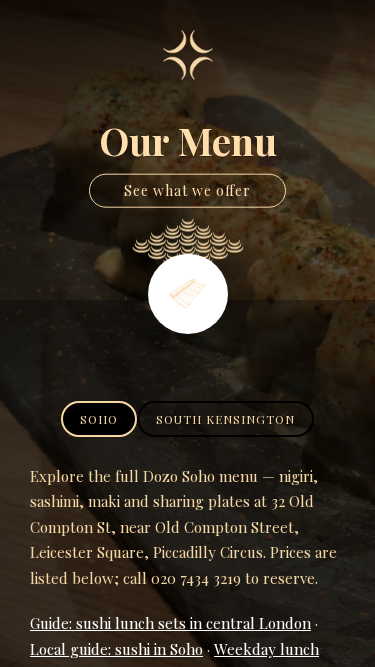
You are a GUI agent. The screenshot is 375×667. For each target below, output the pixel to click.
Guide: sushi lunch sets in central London (170, 623)
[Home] (188, 55)
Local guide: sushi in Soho (116, 649)
